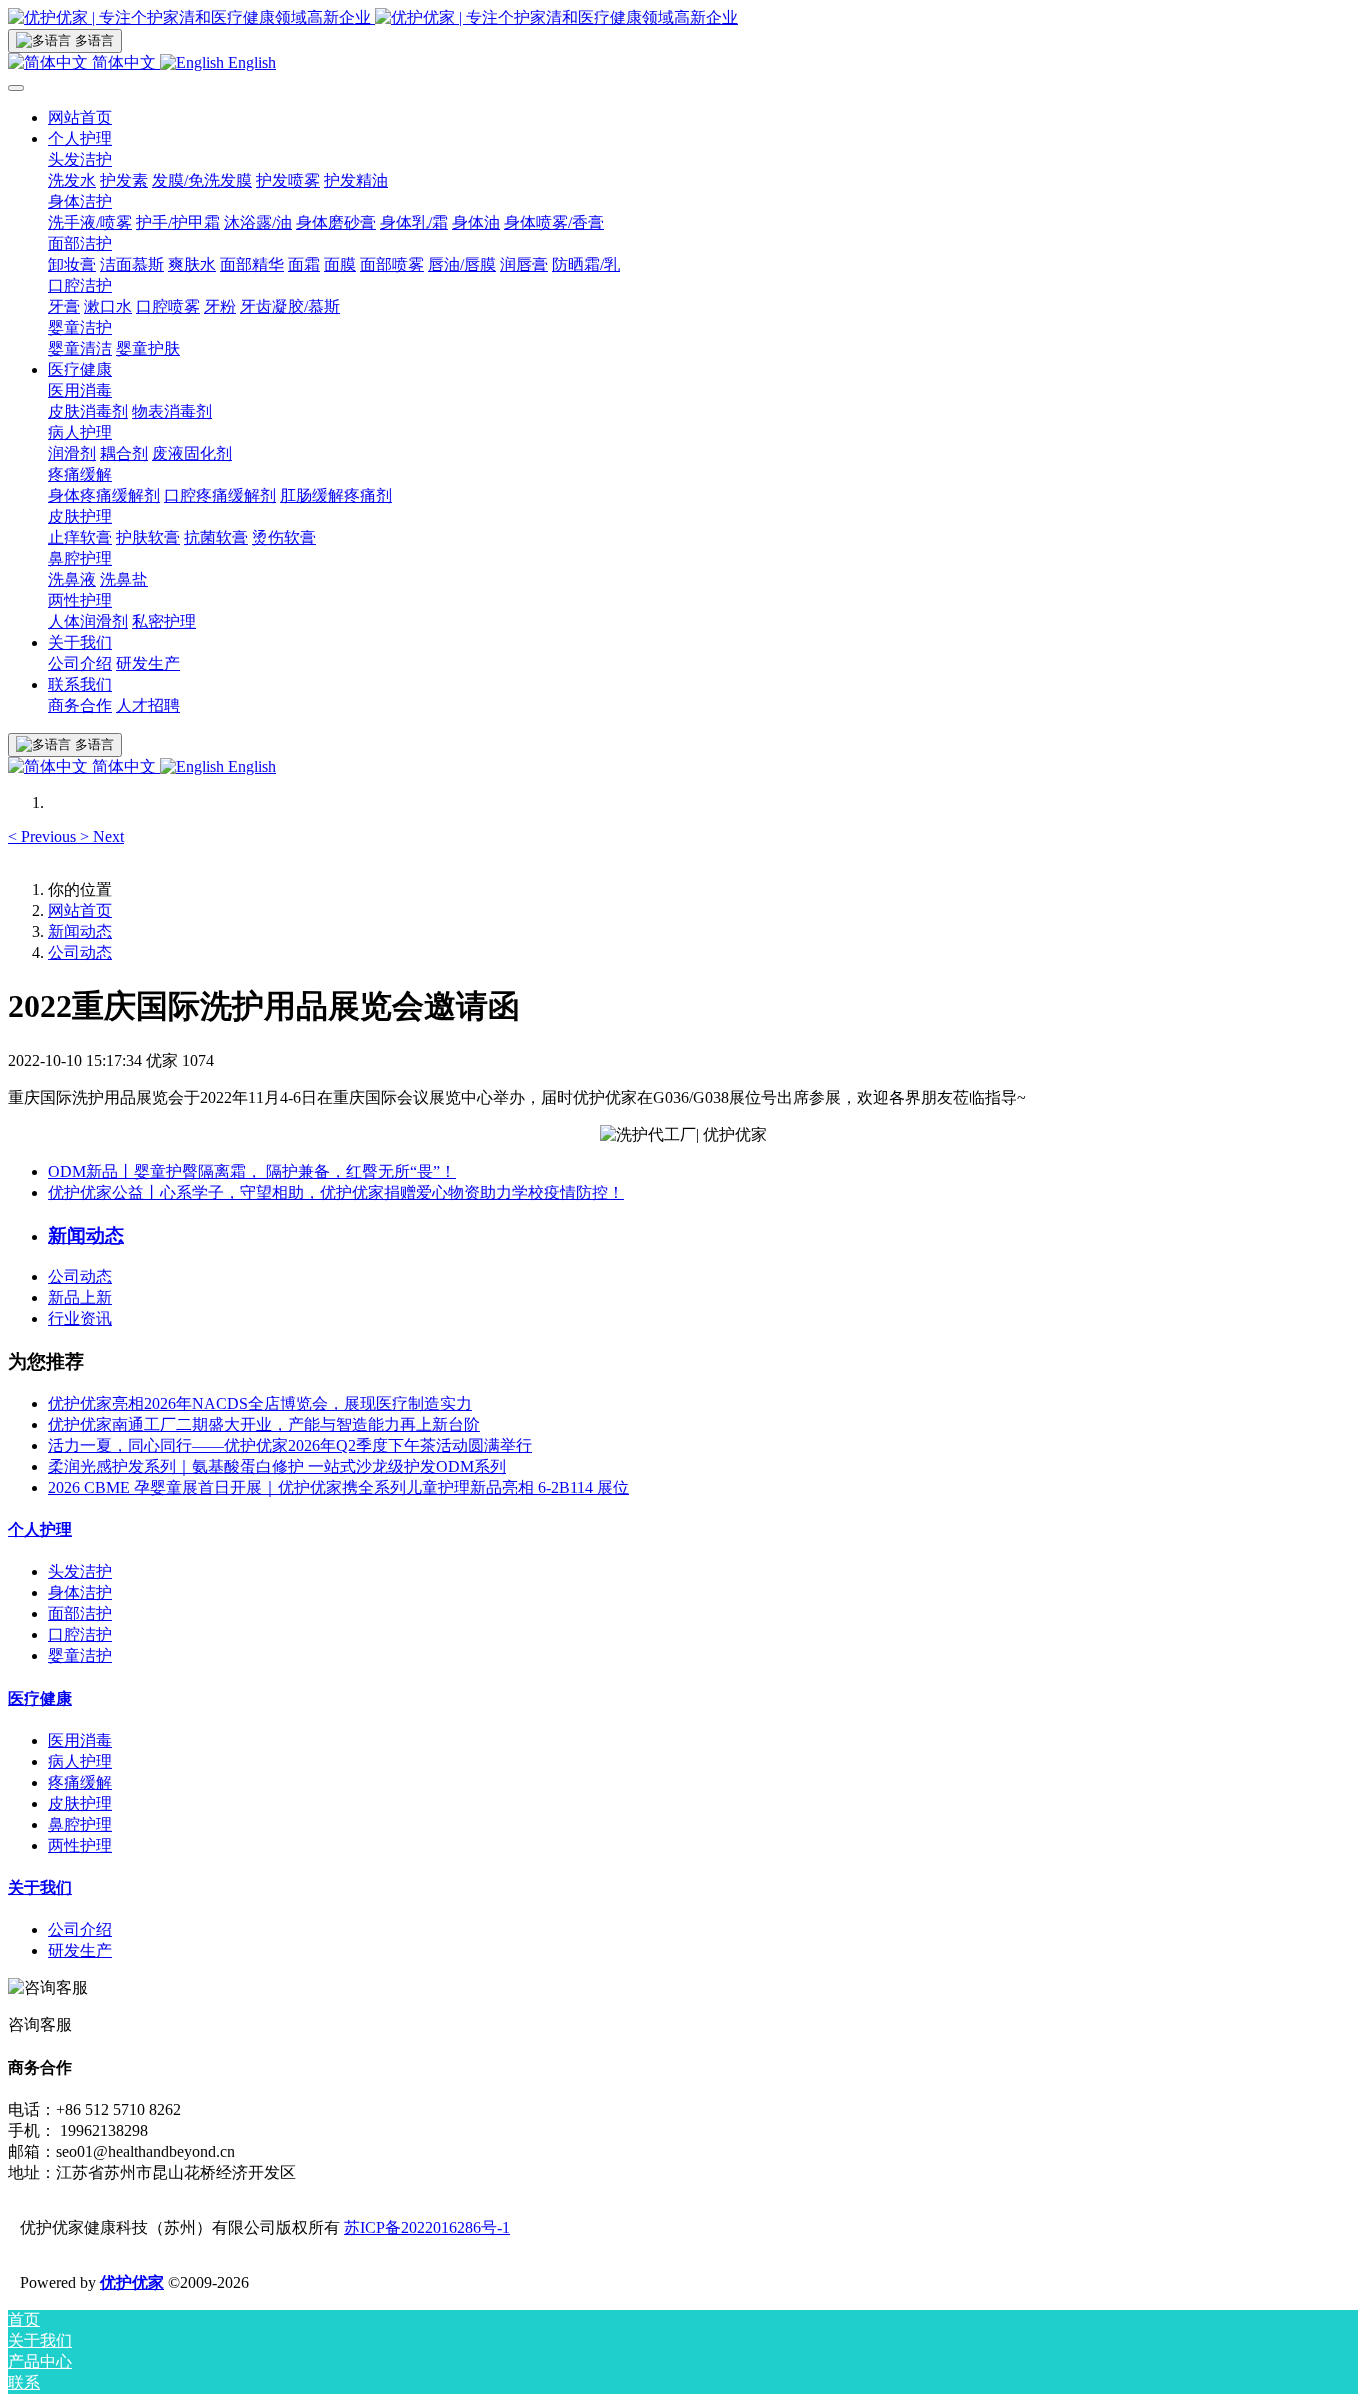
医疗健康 (40, 1698)
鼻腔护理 (80, 1824)
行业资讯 (80, 1318)
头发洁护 (80, 1571)
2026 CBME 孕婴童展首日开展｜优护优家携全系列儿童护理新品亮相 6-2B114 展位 (338, 1487)
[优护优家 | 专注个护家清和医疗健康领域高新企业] (683, 18)
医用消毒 (80, 1740)
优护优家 (132, 2282)
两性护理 (80, 1845)
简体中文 (124, 62)
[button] (44, 836)
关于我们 (40, 1887)
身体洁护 (80, 1592)
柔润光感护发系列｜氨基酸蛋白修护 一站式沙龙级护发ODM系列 (277, 1466)
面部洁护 (80, 1613)
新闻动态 (80, 931)
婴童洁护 (80, 1655)
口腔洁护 (80, 1634)
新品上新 (80, 1297)
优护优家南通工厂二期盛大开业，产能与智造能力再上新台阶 (264, 1424)
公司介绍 (80, 1929)
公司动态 (80, 952)
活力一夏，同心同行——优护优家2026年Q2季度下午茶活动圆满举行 (290, 1445)
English (250, 62)
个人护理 (40, 1529)
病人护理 (80, 1761)
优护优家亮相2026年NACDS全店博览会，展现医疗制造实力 (260, 1403)
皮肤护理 (80, 1803)
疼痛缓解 (80, 1782)
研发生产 (80, 1950)
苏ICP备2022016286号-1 (427, 2227)
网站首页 (80, 117)
